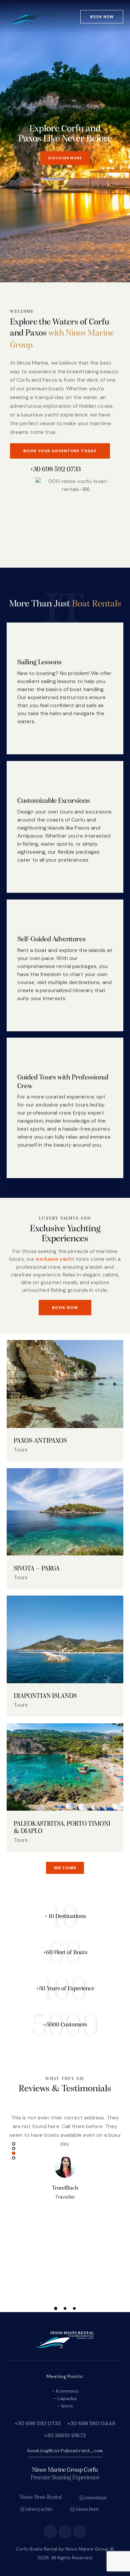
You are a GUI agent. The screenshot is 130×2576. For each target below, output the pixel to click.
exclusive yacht (55, 1259)
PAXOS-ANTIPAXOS (40, 1441)
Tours (21, 1450)
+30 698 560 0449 (91, 2423)
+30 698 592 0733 (38, 2423)
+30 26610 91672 (65, 2435)
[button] (14, 2144)
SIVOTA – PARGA (37, 1569)
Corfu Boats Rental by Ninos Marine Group (62, 2549)
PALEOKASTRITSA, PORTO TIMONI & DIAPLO (62, 1828)
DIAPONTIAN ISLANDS (45, 1696)
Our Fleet (48, 158)
